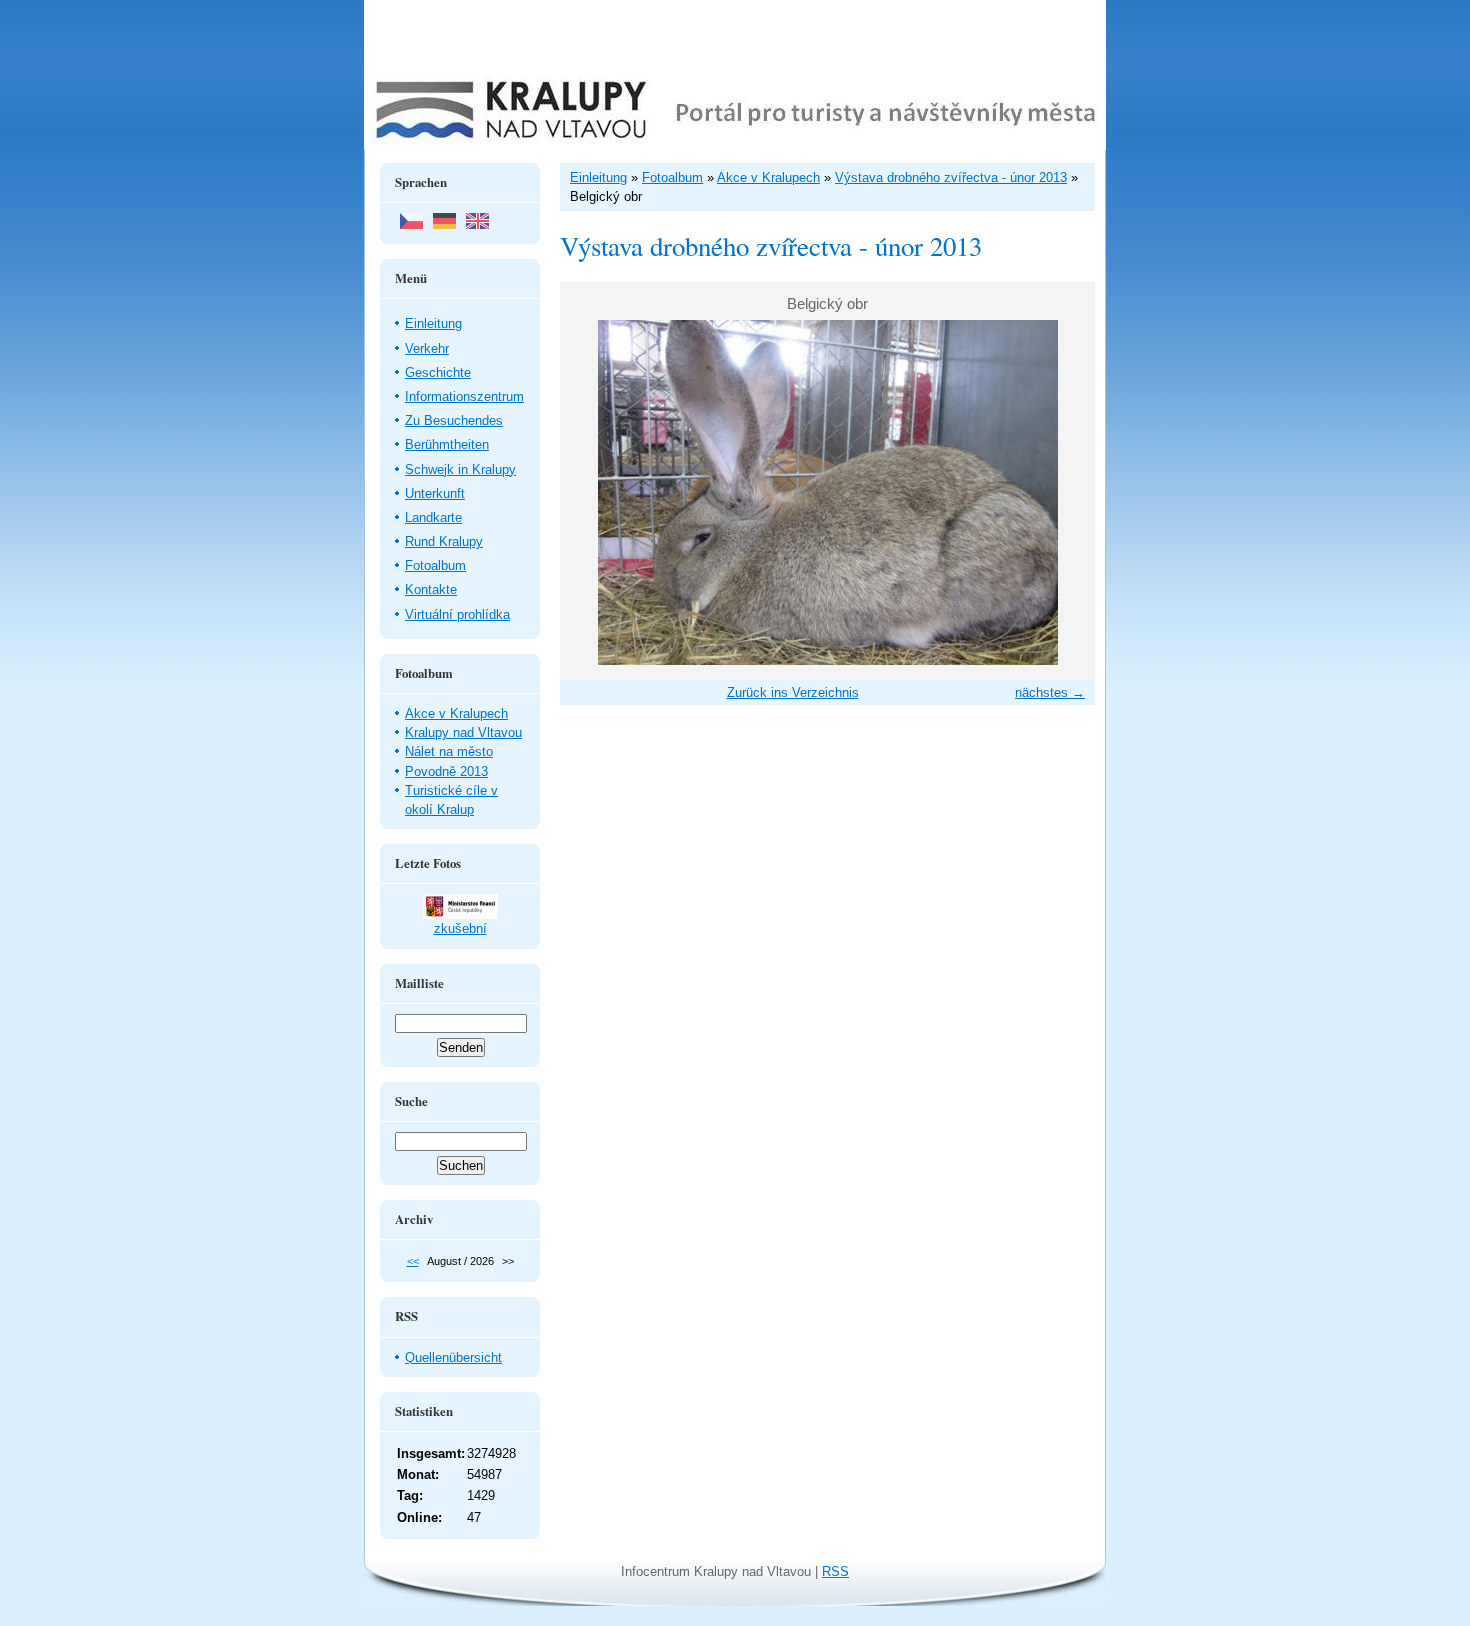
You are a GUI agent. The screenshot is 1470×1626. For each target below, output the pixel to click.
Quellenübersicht (453, 1357)
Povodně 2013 (446, 771)
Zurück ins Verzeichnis (793, 692)
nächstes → (1050, 692)
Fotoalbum (435, 565)
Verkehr (427, 348)
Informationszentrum (464, 396)
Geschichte (438, 372)
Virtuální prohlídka (457, 614)
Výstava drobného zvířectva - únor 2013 (951, 177)
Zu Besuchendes (454, 420)
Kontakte (431, 589)
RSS (835, 1571)
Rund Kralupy (444, 541)
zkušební (460, 928)
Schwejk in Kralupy (460, 469)
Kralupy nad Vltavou (463, 732)
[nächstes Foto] (1062, 492)
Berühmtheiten (447, 444)
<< (413, 1261)
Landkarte (433, 517)
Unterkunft (435, 493)
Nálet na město (449, 751)
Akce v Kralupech (456, 713)
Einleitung (433, 323)
